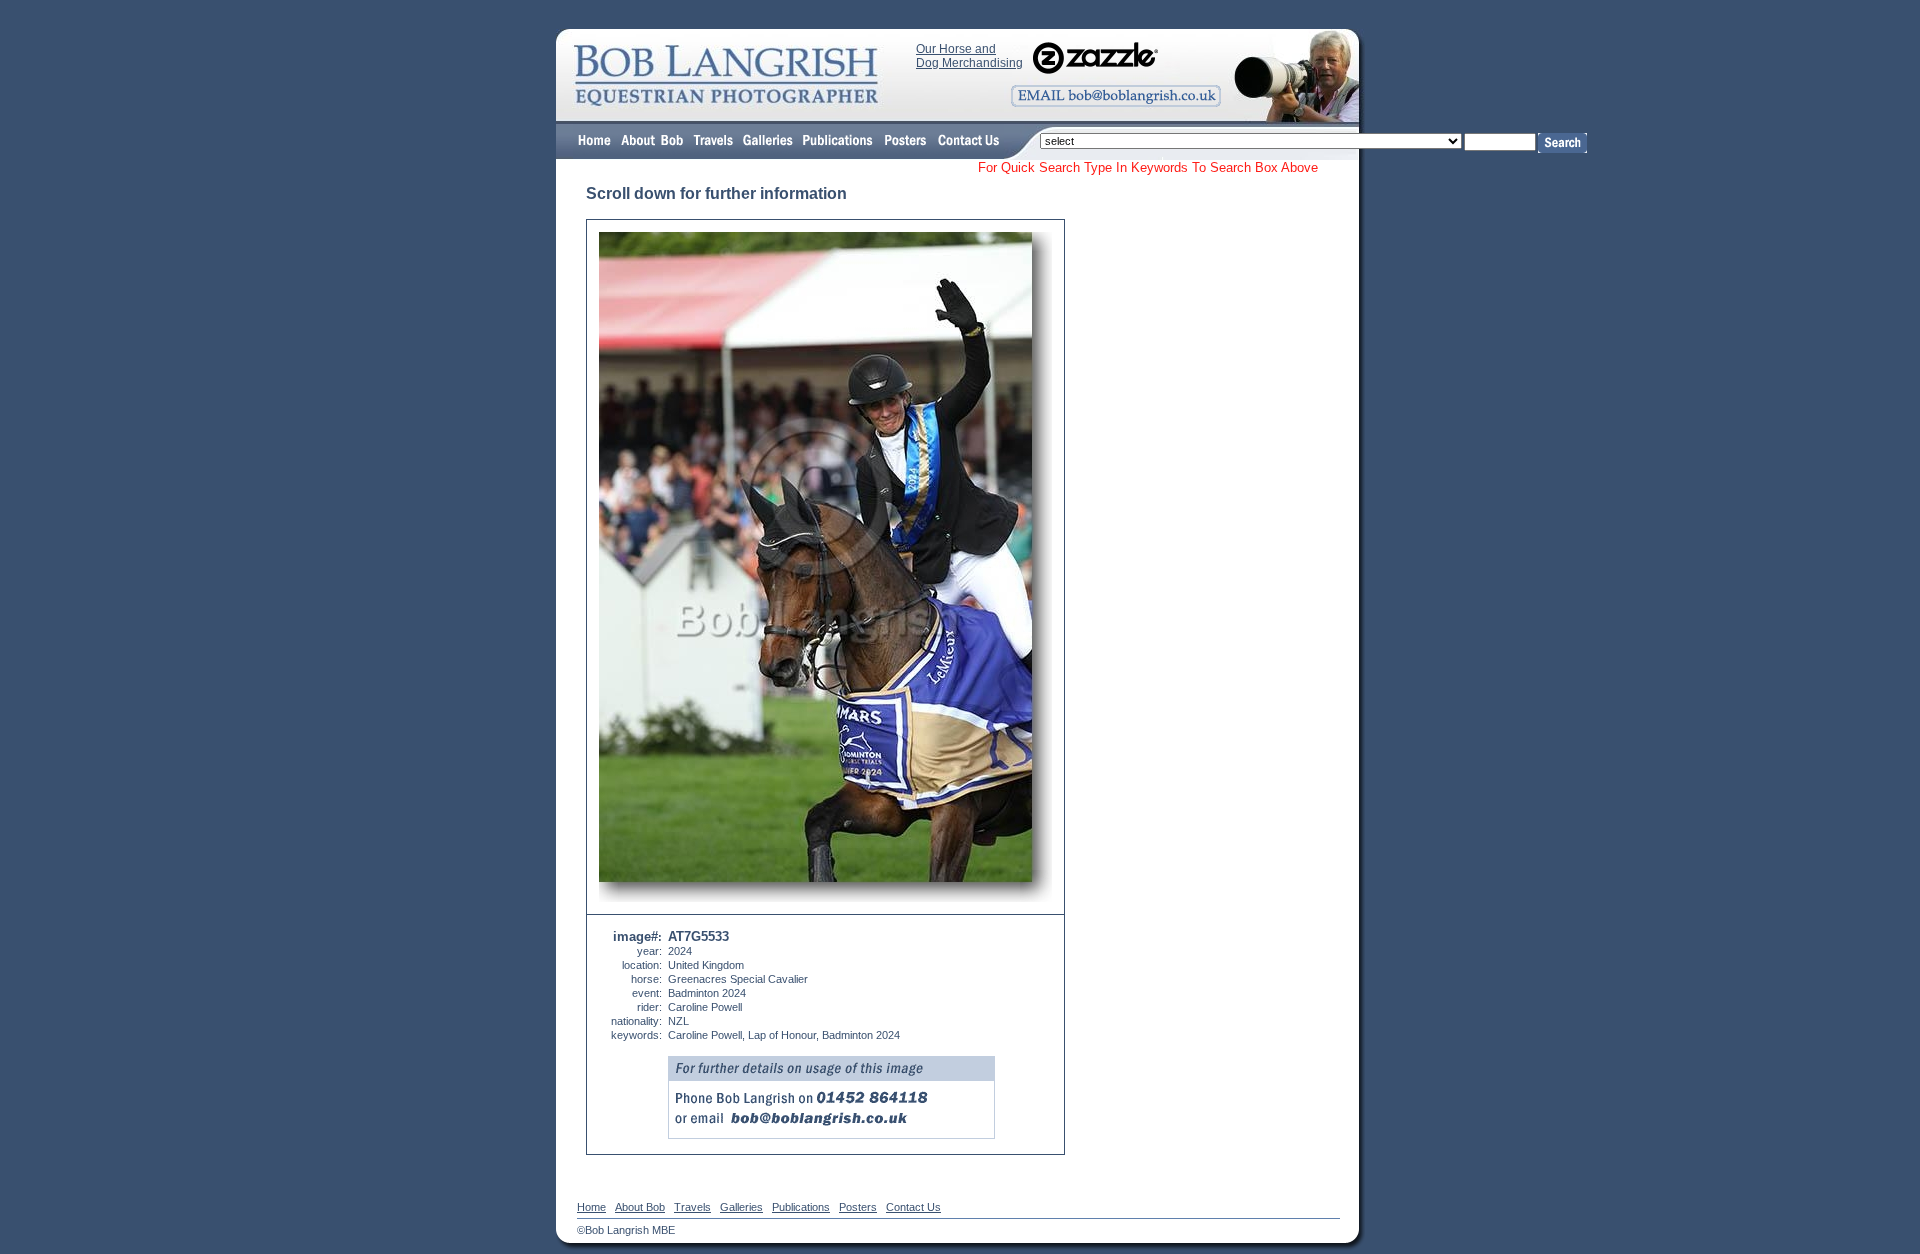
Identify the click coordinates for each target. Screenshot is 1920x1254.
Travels (692, 1207)
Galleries (741, 1207)
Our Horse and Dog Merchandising (969, 56)
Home (591, 1207)
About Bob (640, 1207)
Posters (858, 1207)
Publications (801, 1207)
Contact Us (913, 1207)
